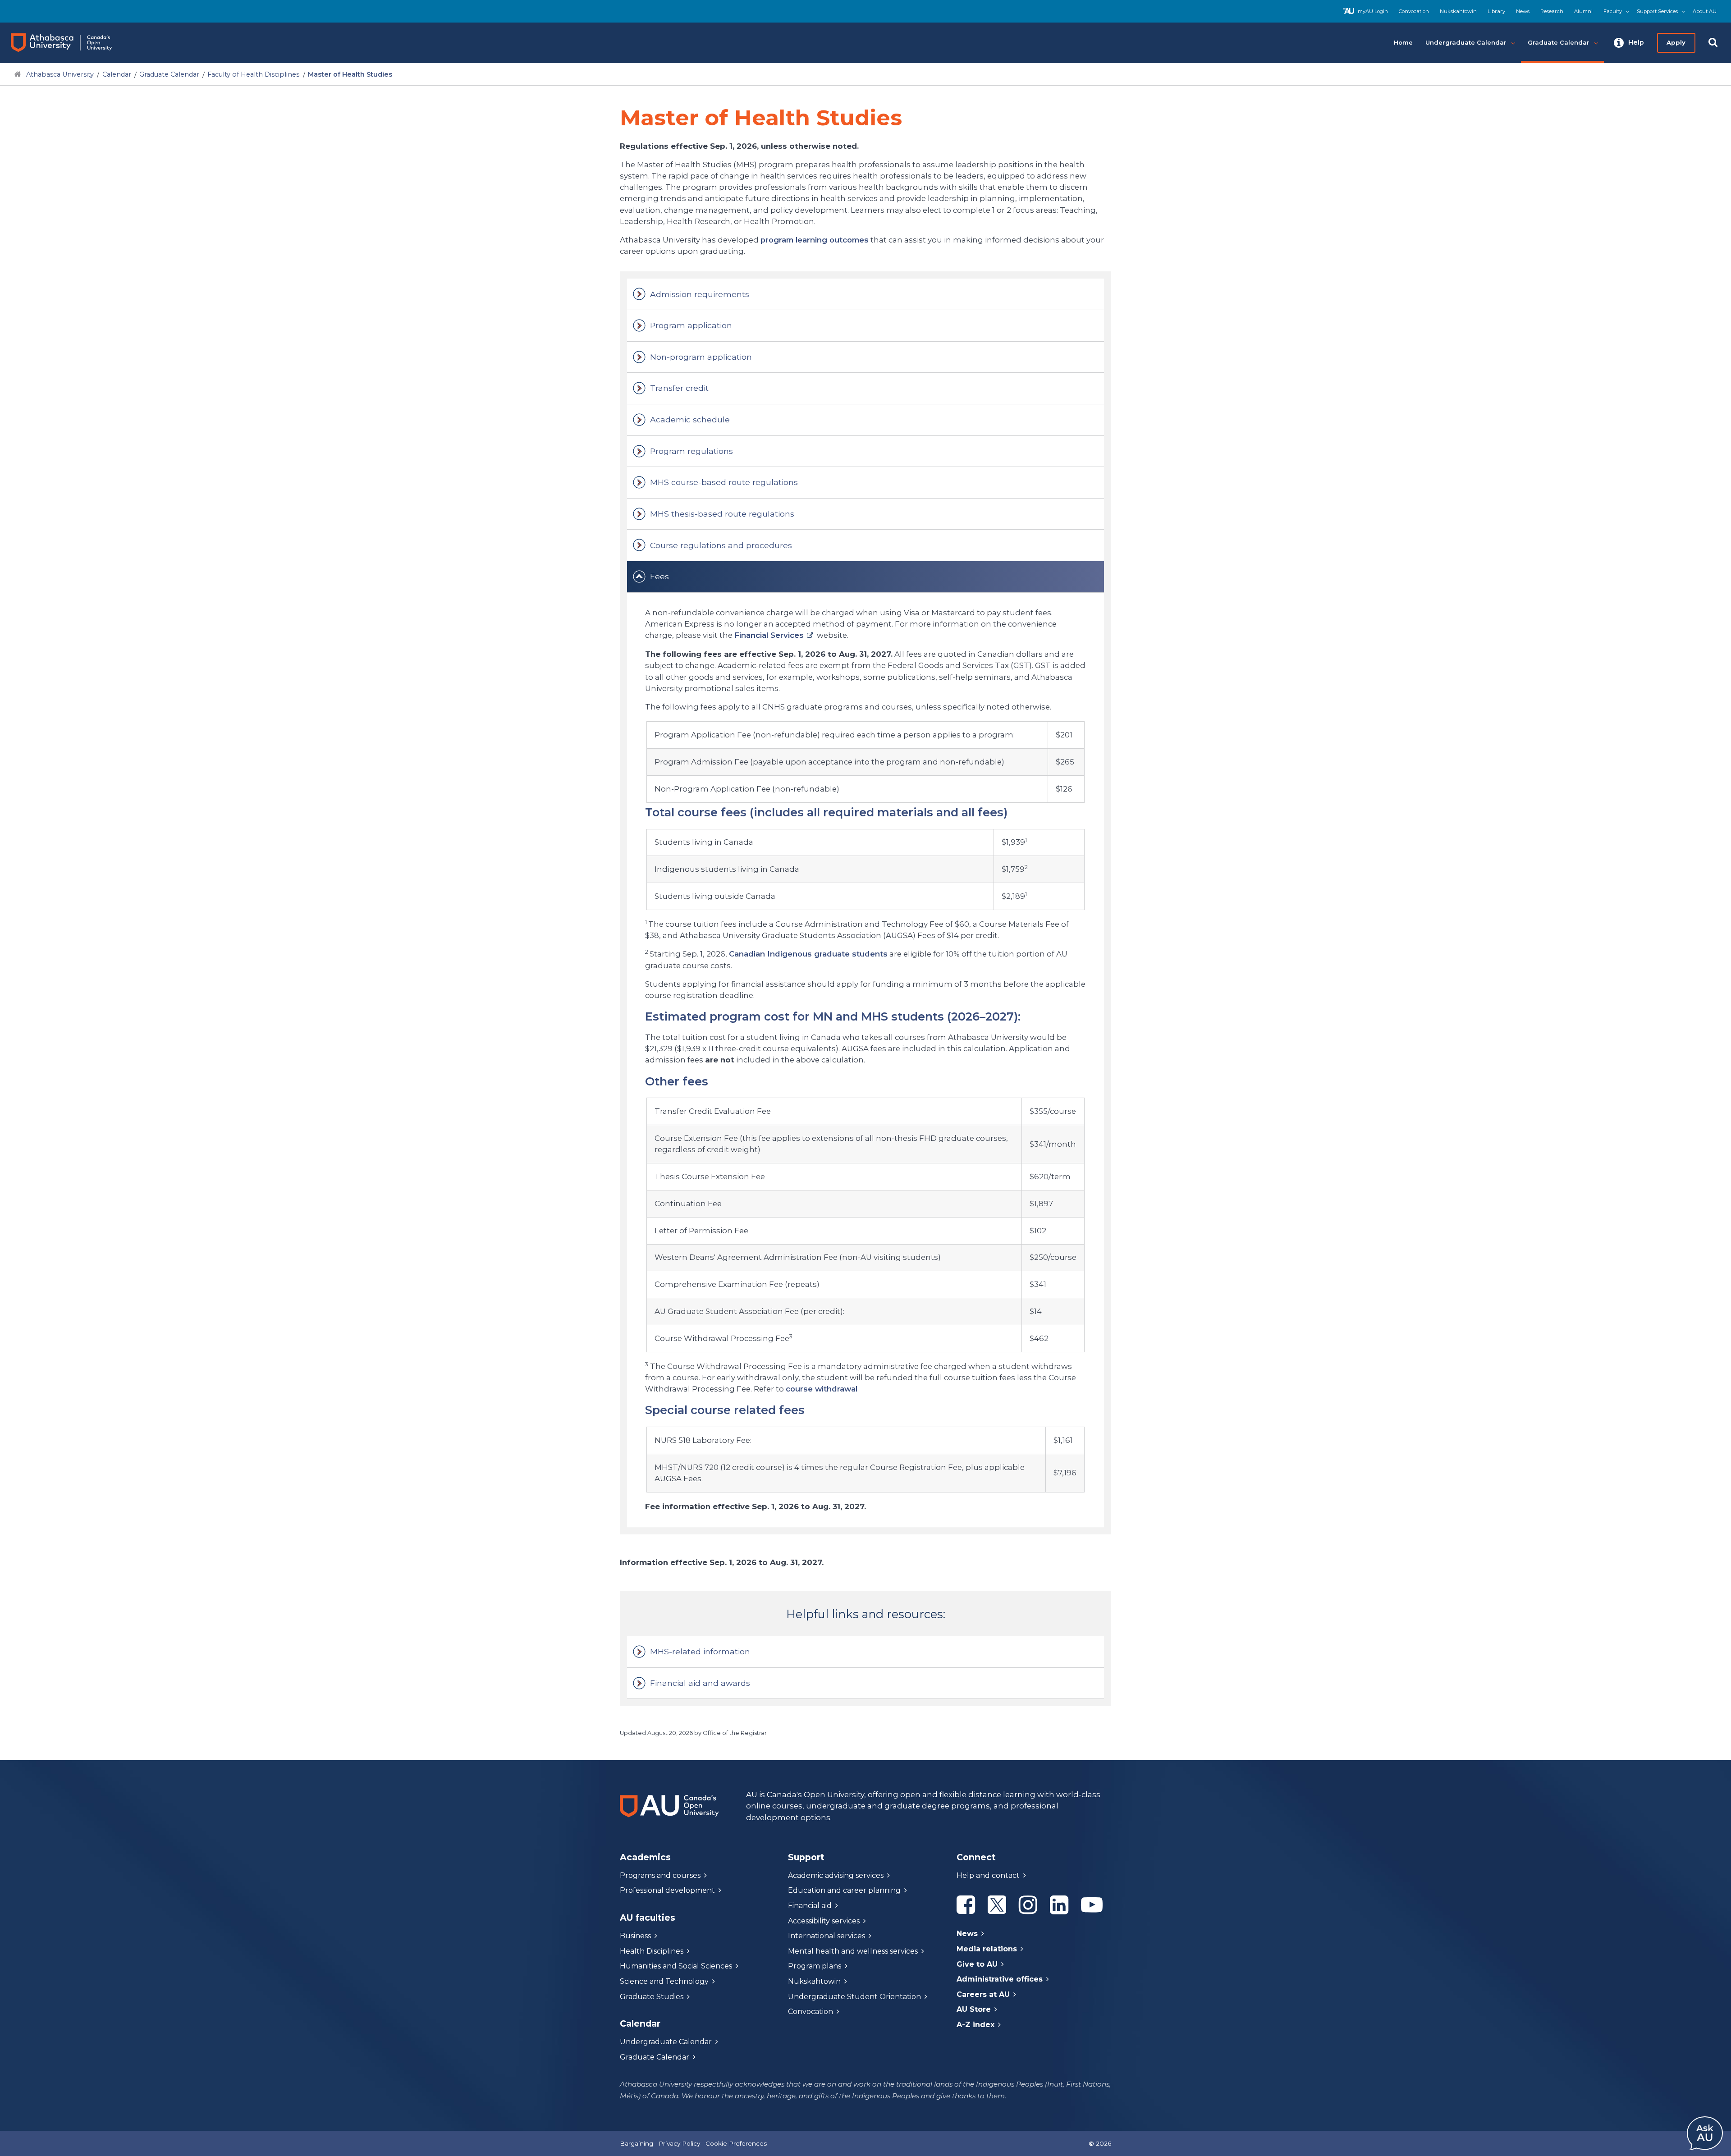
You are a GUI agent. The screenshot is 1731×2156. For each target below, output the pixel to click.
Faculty (1613, 11)
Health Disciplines (652, 1951)
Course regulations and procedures (721, 545)
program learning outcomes (815, 240)
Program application (691, 325)
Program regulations (691, 451)
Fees (659, 576)
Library (1496, 11)
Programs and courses (660, 1875)
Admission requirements (700, 294)
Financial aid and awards (700, 1683)
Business (635, 1936)
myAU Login (1373, 11)
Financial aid (810, 1906)
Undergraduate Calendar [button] (1466, 42)
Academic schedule (690, 419)
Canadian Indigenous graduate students (808, 954)
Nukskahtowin (1458, 11)
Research (1552, 11)
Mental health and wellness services (853, 1951)
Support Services (1657, 11)
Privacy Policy (679, 2143)
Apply (1676, 42)
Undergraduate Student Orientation (854, 1997)
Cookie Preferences (736, 2143)
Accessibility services (824, 1921)
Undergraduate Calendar (666, 2042)
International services (827, 1936)
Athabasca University (60, 74)
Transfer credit (679, 388)
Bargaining (637, 2143)
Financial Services (769, 635)
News (1523, 11)
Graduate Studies (652, 1997)
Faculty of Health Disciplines (253, 74)
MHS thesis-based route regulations (722, 514)
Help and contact (988, 1875)
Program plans (815, 1966)
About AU (1705, 11)
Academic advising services (836, 1875)
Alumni (1583, 11)
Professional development (667, 1890)
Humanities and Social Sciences (676, 1966)
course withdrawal (822, 1389)
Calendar (117, 74)
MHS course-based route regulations (724, 482)
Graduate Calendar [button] (1559, 42)
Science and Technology (664, 1981)
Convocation (1414, 11)
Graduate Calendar (169, 74)
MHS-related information (700, 1651)
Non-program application (701, 357)
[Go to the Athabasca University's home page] (70, 43)
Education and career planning (844, 1890)
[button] (1629, 43)
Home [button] (1403, 42)
